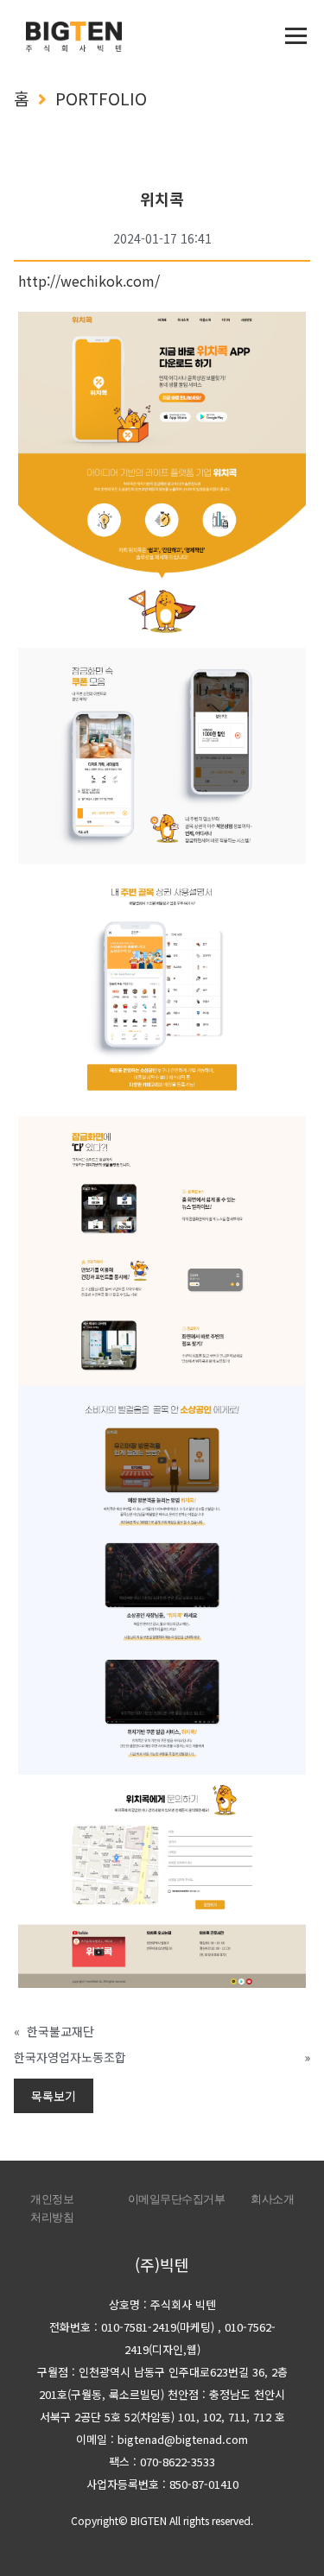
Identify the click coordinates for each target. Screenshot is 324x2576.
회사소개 (272, 2199)
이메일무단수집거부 (177, 2199)
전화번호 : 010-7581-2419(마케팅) (132, 2327)
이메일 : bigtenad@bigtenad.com (162, 2439)
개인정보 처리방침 (52, 2208)
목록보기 (54, 2096)
